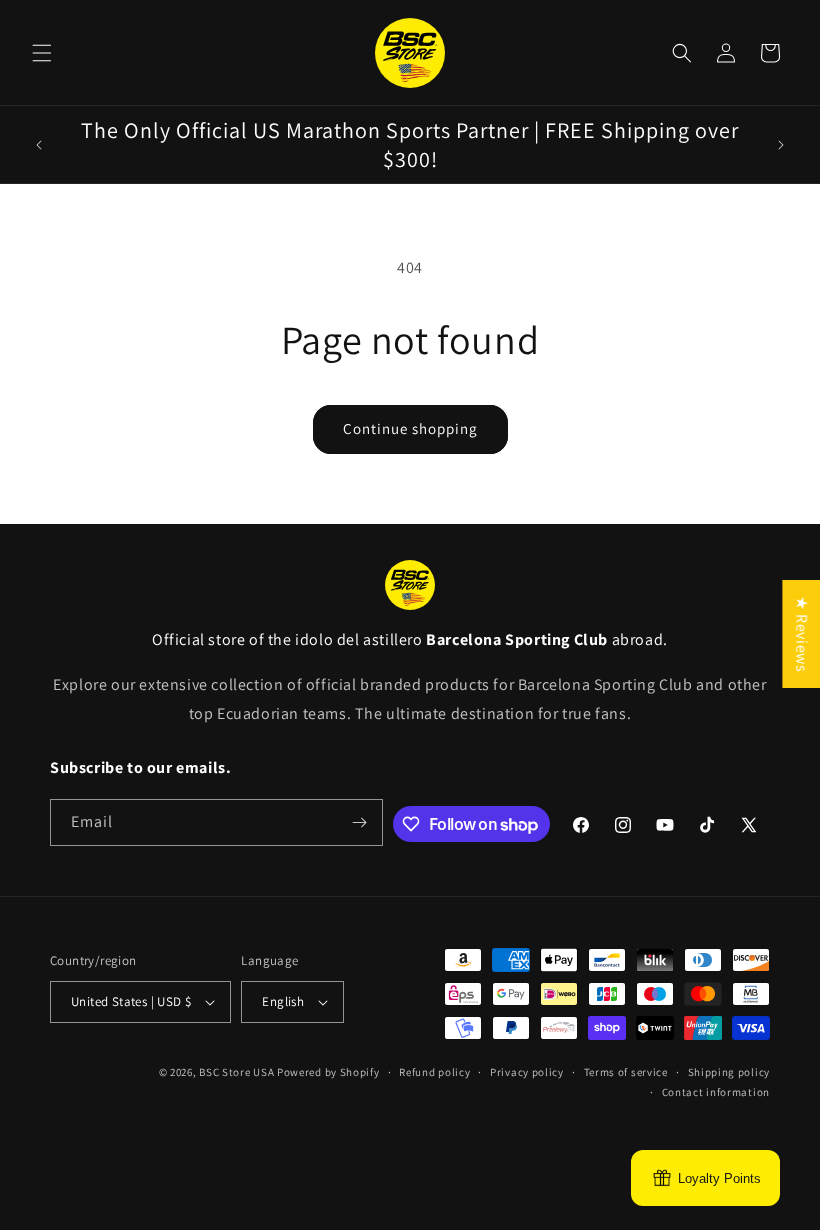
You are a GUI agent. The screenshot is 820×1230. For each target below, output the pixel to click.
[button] (42, 53)
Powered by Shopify (328, 1072)
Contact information (716, 1092)
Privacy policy (527, 1072)
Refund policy (434, 1072)
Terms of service (626, 1072)
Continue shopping (410, 428)
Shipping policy (729, 1072)
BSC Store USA (236, 1072)
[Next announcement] (781, 145)
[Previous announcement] (39, 145)
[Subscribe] (360, 822)
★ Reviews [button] (801, 634)
